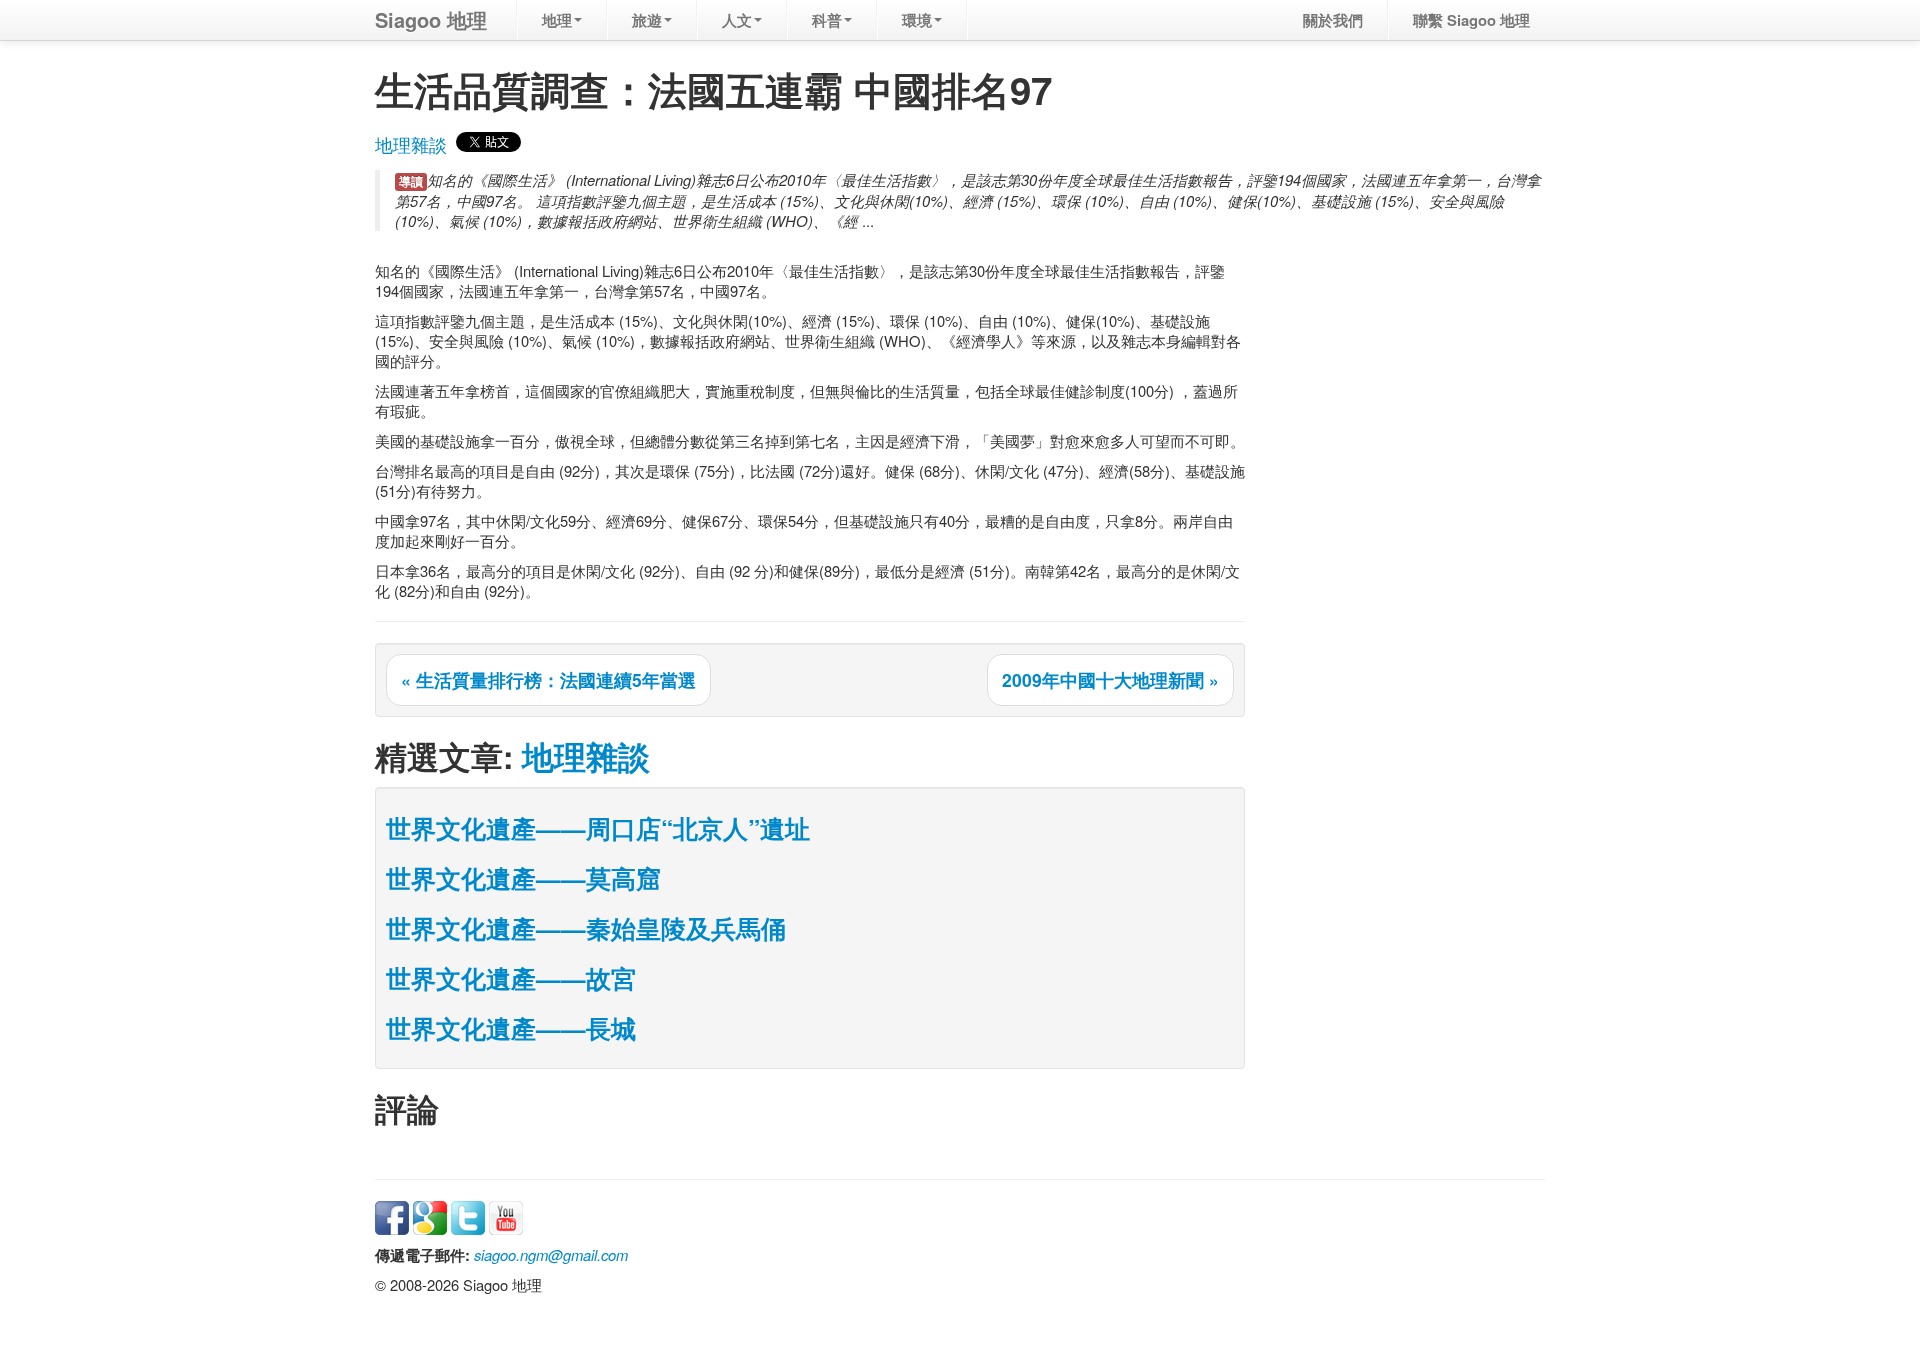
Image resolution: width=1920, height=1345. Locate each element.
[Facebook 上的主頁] (392, 1215)
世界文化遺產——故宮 (511, 978)
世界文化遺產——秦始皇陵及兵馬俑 (586, 928)
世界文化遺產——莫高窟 (523, 878)
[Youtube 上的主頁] (506, 1215)
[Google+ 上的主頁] (430, 1215)
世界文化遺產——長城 (511, 1028)
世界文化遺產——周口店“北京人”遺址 (598, 828)
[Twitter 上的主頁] (468, 1215)
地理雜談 (411, 144)
